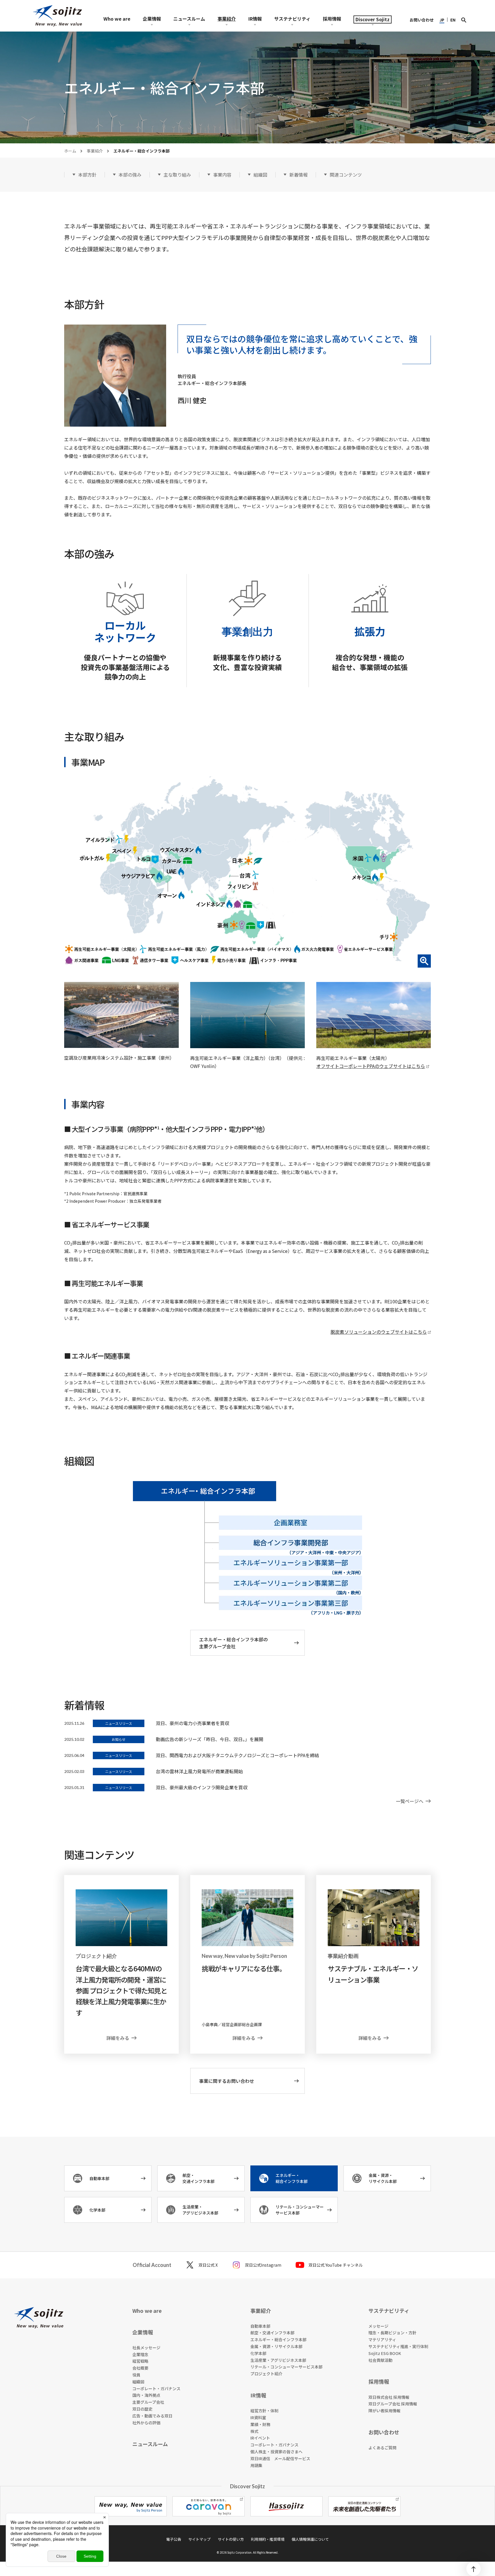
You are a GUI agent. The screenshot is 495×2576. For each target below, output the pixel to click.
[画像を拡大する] (247, 872)
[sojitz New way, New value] (57, 16)
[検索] (464, 20)
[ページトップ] (474, 2569)
